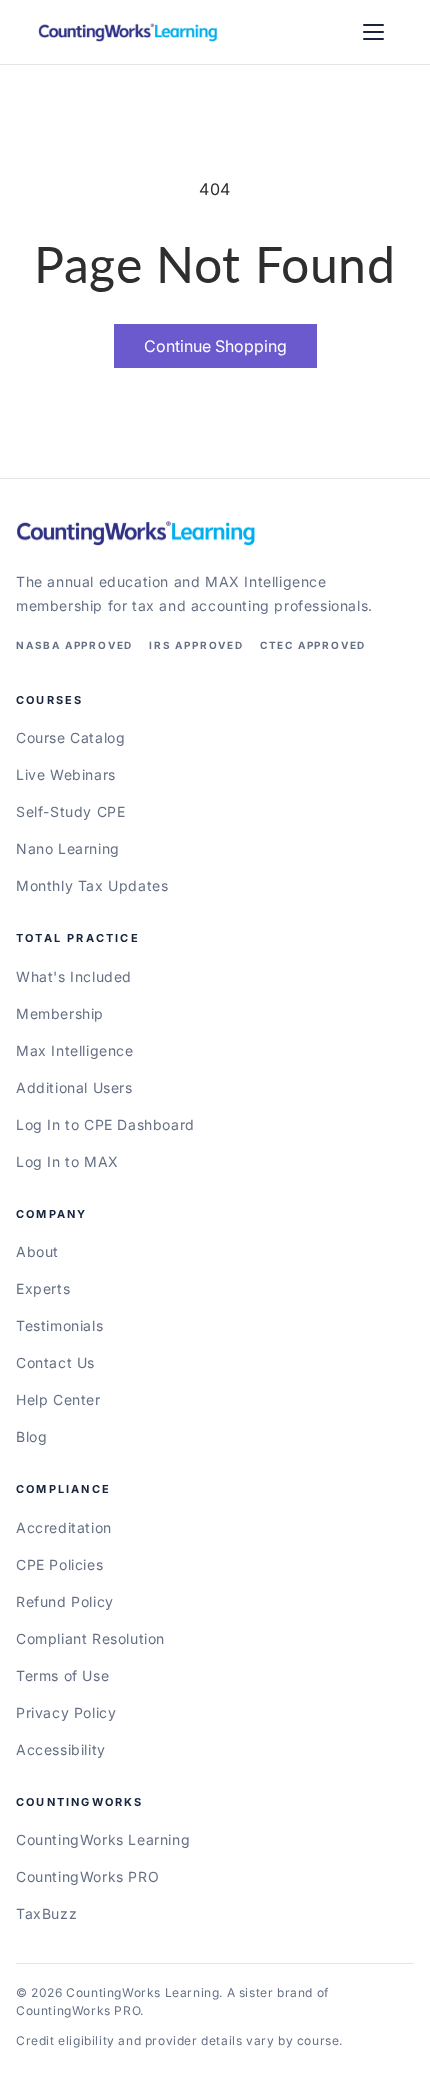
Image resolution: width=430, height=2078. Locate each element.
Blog (31, 1436)
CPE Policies (59, 1564)
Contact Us (55, 1362)
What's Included (74, 976)
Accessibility (61, 1749)
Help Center (58, 1399)
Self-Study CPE (70, 811)
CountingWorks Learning (103, 1839)
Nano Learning (68, 848)
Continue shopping (215, 346)
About (37, 1251)
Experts (43, 1288)
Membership (60, 1013)
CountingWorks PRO (87, 1876)
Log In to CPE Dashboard (105, 1124)
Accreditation (64, 1527)
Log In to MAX (67, 1161)
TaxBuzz (46, 1913)
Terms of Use (62, 1675)
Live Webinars (66, 774)
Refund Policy (65, 1601)
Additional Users (74, 1087)
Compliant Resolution (90, 1638)
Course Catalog (70, 737)
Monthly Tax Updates (92, 885)
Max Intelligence (75, 1050)
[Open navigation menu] (374, 32)
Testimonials (59, 1325)
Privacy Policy (66, 1712)
